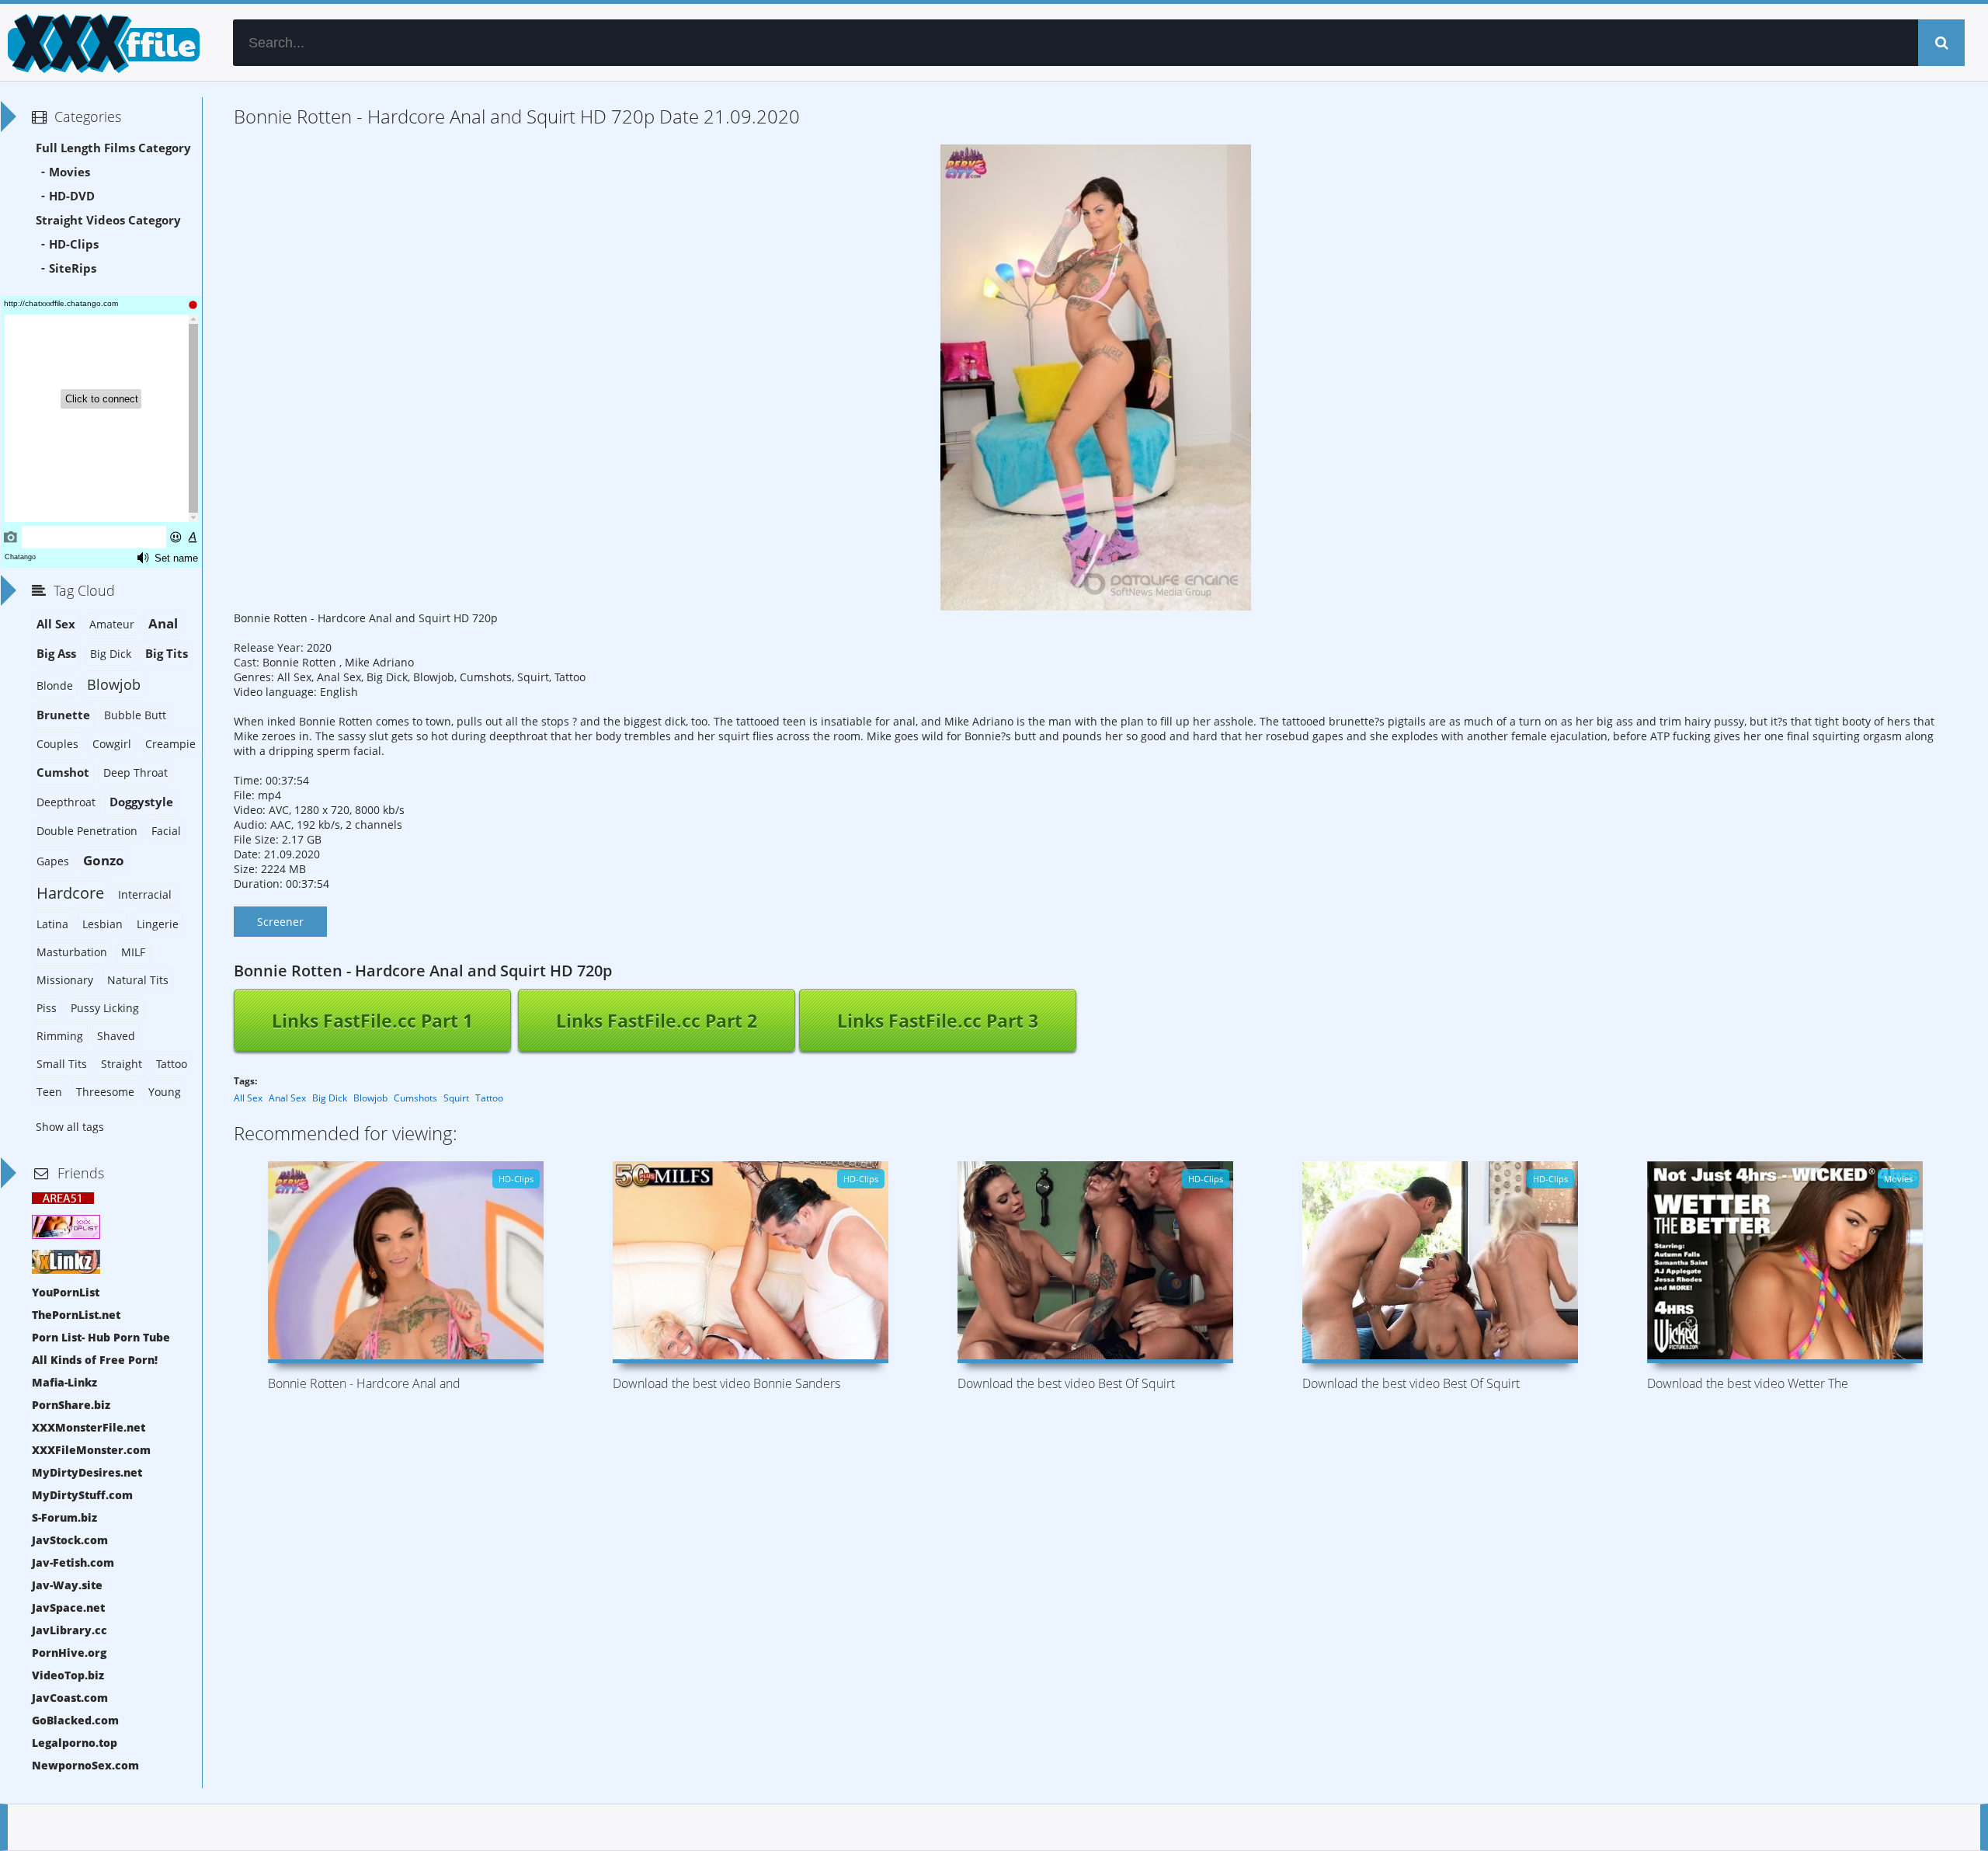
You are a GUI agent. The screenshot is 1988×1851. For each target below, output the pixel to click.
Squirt (456, 1098)
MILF (133, 952)
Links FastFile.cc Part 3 (938, 1021)
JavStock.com (70, 1540)
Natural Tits (138, 980)
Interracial (145, 894)
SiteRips (73, 268)
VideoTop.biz (68, 1675)
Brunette (63, 715)
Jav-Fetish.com (73, 1562)
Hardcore (70, 893)
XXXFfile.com (101, 43)
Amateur (112, 624)
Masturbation (72, 952)
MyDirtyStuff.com (82, 1495)
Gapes (53, 861)
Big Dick (330, 1098)
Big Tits (167, 654)
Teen (49, 1092)
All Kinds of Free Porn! (95, 1360)
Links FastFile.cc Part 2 (657, 1021)
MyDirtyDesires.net (87, 1472)
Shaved (116, 1036)
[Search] (1941, 43)
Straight (122, 1064)
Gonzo (104, 860)
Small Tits (62, 1064)
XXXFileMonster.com (91, 1450)
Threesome (105, 1092)
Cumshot (63, 772)
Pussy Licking (105, 1008)
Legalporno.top (75, 1743)
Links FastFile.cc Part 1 (372, 1021)
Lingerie (158, 924)
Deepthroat (66, 802)
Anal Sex (287, 1098)
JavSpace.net (68, 1607)
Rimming (60, 1036)
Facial (166, 831)
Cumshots (415, 1098)
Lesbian (103, 924)
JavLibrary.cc (70, 1630)
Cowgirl (112, 744)
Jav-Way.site (67, 1585)
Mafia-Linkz (64, 1382)
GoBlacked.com (75, 1720)
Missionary (65, 980)
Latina (52, 924)
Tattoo (489, 1098)
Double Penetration (87, 831)
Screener (280, 922)
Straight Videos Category (108, 220)
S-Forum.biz (64, 1517)
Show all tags (70, 1127)
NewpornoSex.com (85, 1765)
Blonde (55, 685)
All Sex (248, 1098)
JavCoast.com (70, 1698)
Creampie (170, 744)
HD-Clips (74, 244)
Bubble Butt (135, 715)
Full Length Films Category (113, 148)
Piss (47, 1008)
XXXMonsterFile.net (89, 1427)
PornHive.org (69, 1653)
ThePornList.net (76, 1315)
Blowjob (370, 1098)
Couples (57, 744)
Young (165, 1092)
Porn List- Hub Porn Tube (101, 1337)
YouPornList (66, 1292)
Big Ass (56, 654)
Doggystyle (141, 802)
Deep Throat (136, 772)
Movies (70, 172)
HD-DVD (72, 196)
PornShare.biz (71, 1405)
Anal (163, 623)
